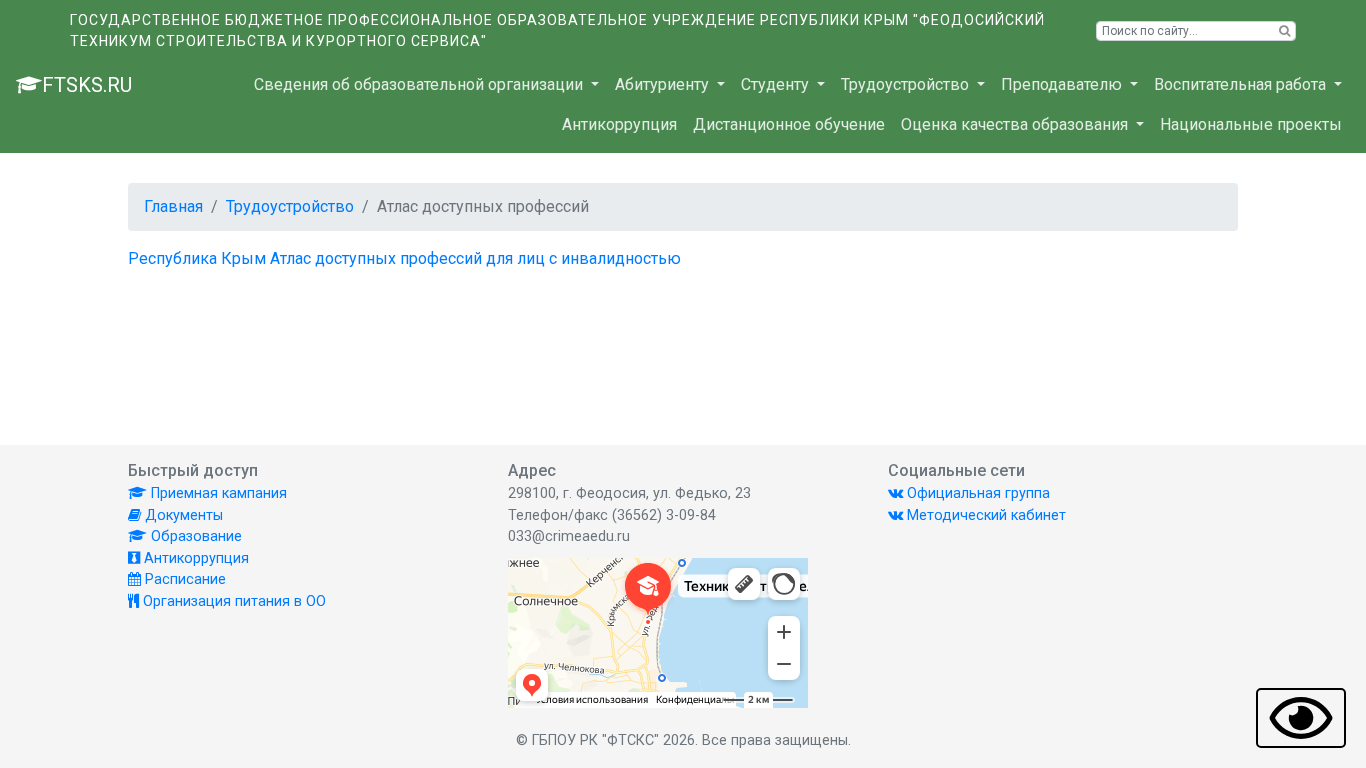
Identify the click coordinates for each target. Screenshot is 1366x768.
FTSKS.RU (87, 85)
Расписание (183, 579)
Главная (173, 206)
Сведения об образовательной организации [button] (420, 84)
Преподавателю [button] (1063, 84)
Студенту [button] (777, 84)
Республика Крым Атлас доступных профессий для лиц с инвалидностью (404, 258)
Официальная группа (976, 493)
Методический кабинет (984, 515)
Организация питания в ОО (232, 601)
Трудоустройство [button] (907, 84)
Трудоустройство (290, 206)
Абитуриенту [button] (664, 84)
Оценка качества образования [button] (1016, 124)
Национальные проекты (1251, 124)
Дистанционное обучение (789, 124)
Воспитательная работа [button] (1242, 84)
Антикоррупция (619, 124)
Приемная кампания (217, 493)
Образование (194, 536)
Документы (182, 515)
